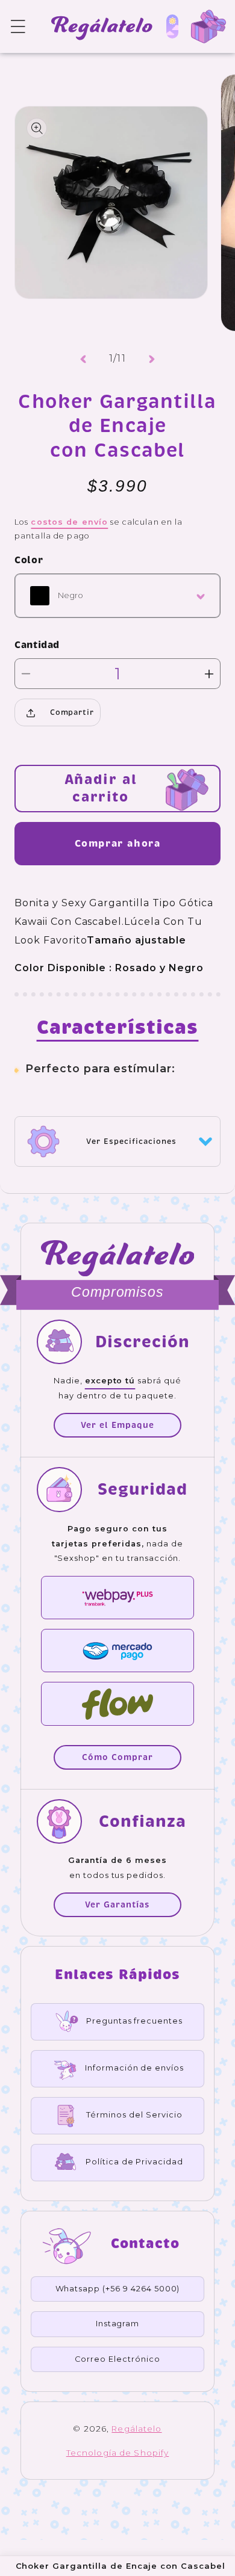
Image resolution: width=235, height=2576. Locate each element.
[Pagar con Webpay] (117, 1598)
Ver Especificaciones (131, 1141)
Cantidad (37, 645)
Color (29, 560)
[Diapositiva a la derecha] (152, 359)
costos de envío (69, 522)
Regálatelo (136, 2429)
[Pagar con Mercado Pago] (117, 1651)
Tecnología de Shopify (118, 2453)
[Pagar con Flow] (117, 1703)
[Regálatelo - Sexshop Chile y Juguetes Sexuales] (96, 26)
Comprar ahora (118, 843)
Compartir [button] (72, 712)
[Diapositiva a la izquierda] (83, 359)
